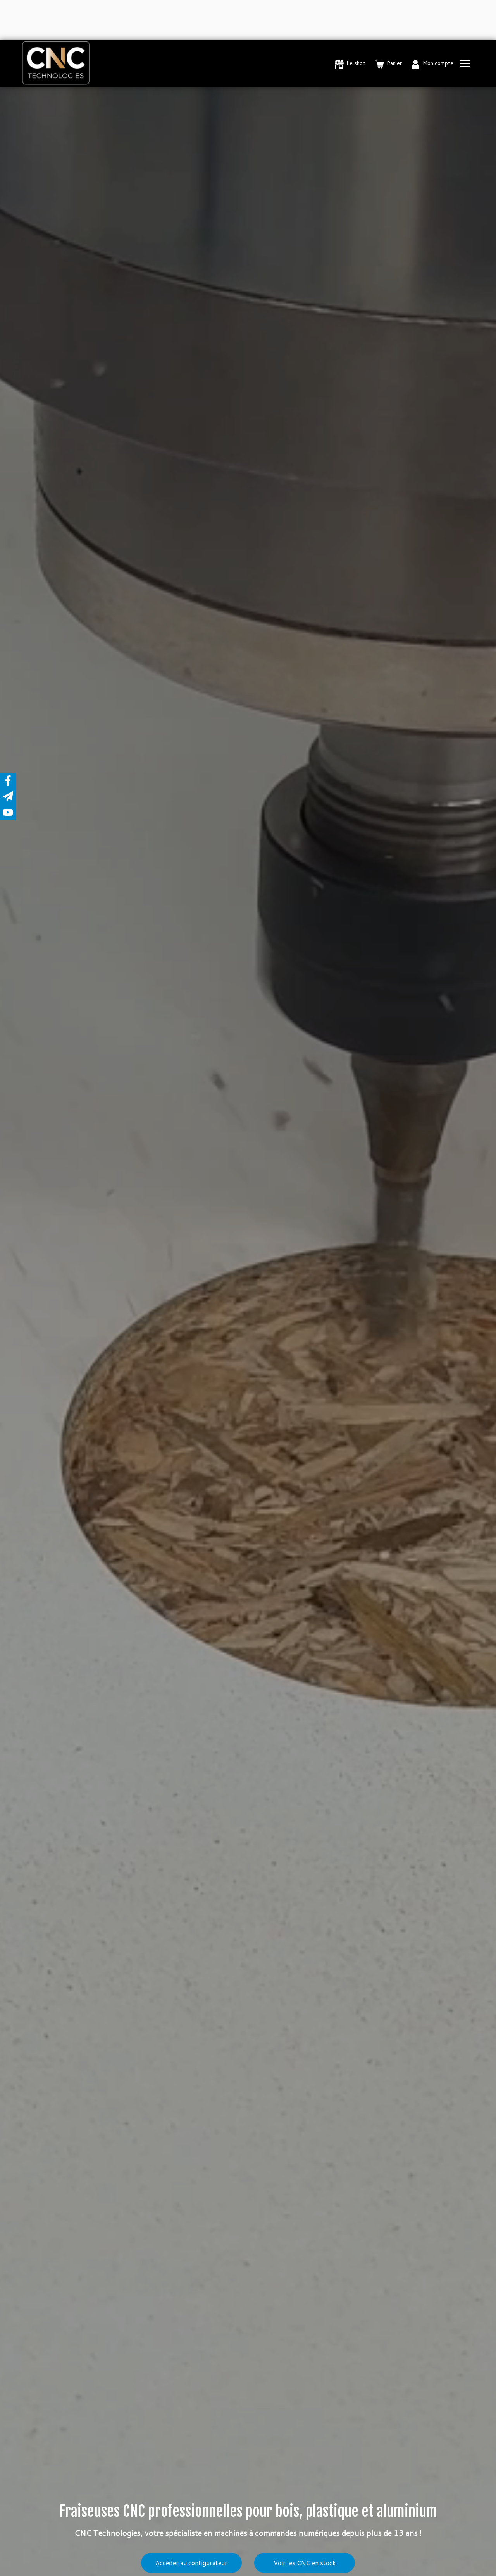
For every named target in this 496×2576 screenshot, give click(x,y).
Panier (394, 63)
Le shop (356, 63)
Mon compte (438, 63)
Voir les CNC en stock (305, 2563)
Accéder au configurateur (191, 2563)
